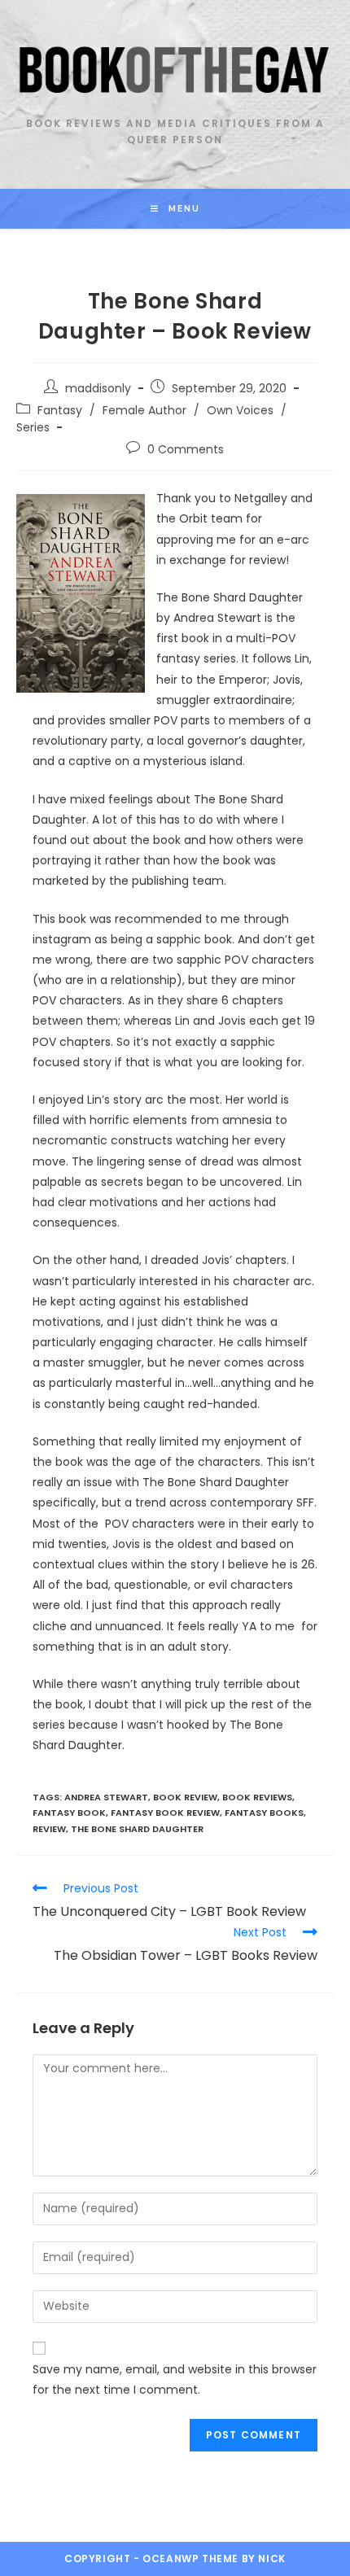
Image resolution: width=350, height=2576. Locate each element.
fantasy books (264, 1813)
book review (185, 1797)
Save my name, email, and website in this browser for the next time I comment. (175, 2379)
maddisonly (98, 388)
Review (49, 1829)
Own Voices (240, 410)
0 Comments (186, 449)
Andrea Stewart (106, 1797)
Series (33, 427)
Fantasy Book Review (165, 1813)
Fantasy (60, 410)
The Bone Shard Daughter (137, 1829)
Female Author (144, 410)
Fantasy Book (69, 1813)
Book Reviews (257, 1797)
